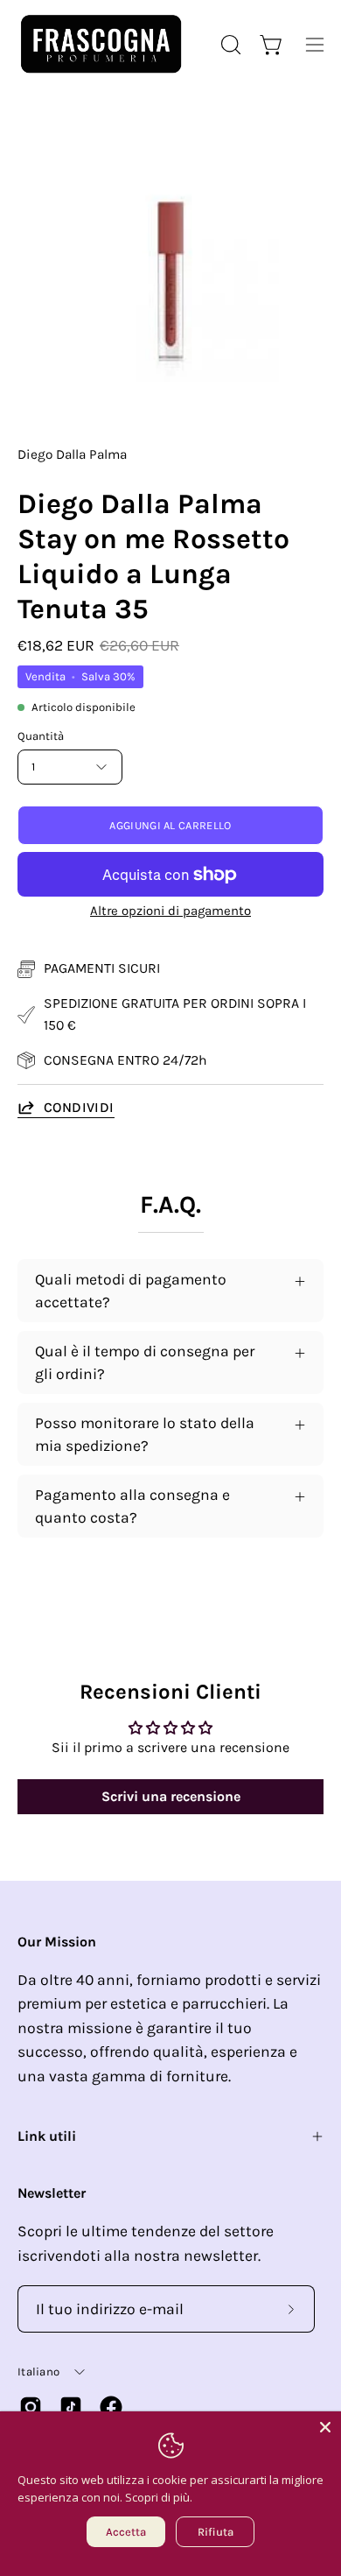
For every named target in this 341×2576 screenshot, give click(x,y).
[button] (229, 45)
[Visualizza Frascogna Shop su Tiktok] (71, 2407)
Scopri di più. (159, 2497)
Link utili (47, 2136)
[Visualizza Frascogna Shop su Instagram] (31, 2407)
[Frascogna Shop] (101, 44)
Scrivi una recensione (171, 1796)
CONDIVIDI (79, 1107)
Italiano (38, 2372)
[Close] (325, 2427)
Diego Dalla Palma (72, 454)
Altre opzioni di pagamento (170, 911)
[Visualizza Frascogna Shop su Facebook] (111, 2407)
